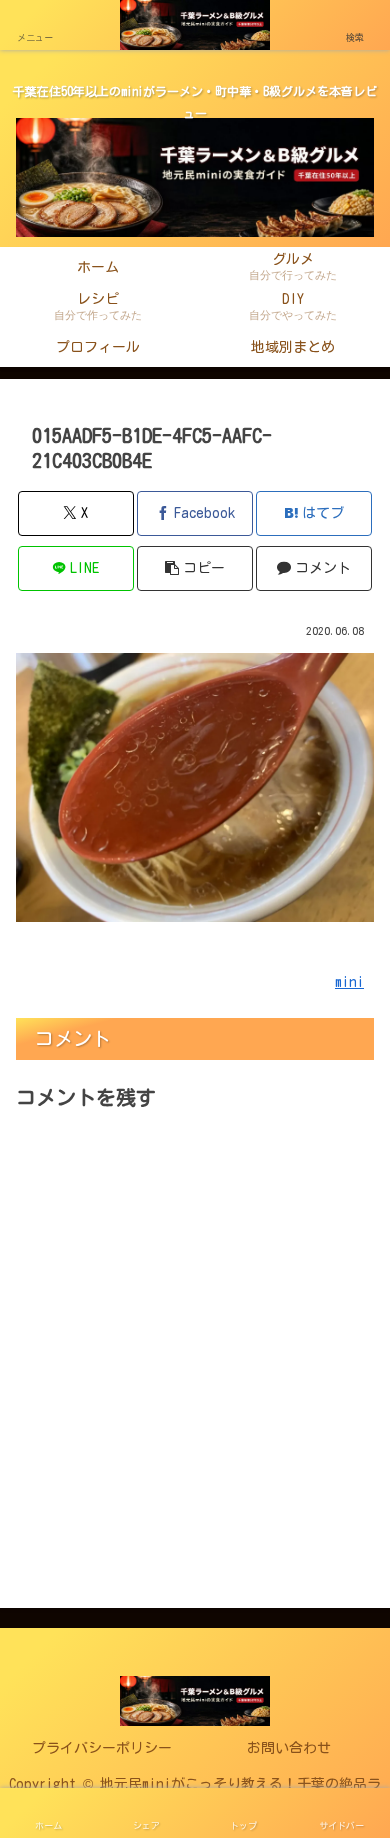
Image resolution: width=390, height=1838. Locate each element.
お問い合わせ (289, 1748)
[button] (195, 568)
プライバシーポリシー (102, 1748)
